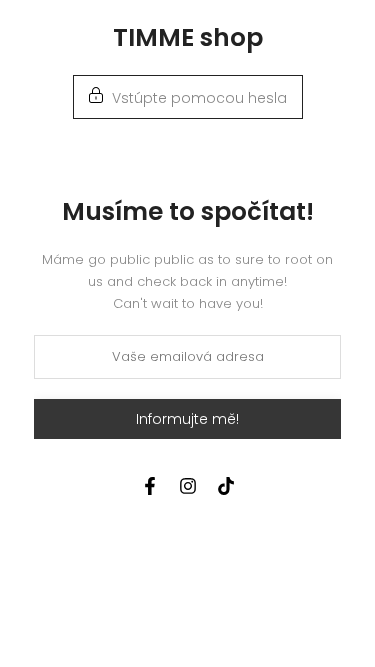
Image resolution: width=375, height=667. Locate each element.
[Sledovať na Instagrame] (188, 486)
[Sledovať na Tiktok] (226, 486)
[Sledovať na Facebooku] (150, 486)
